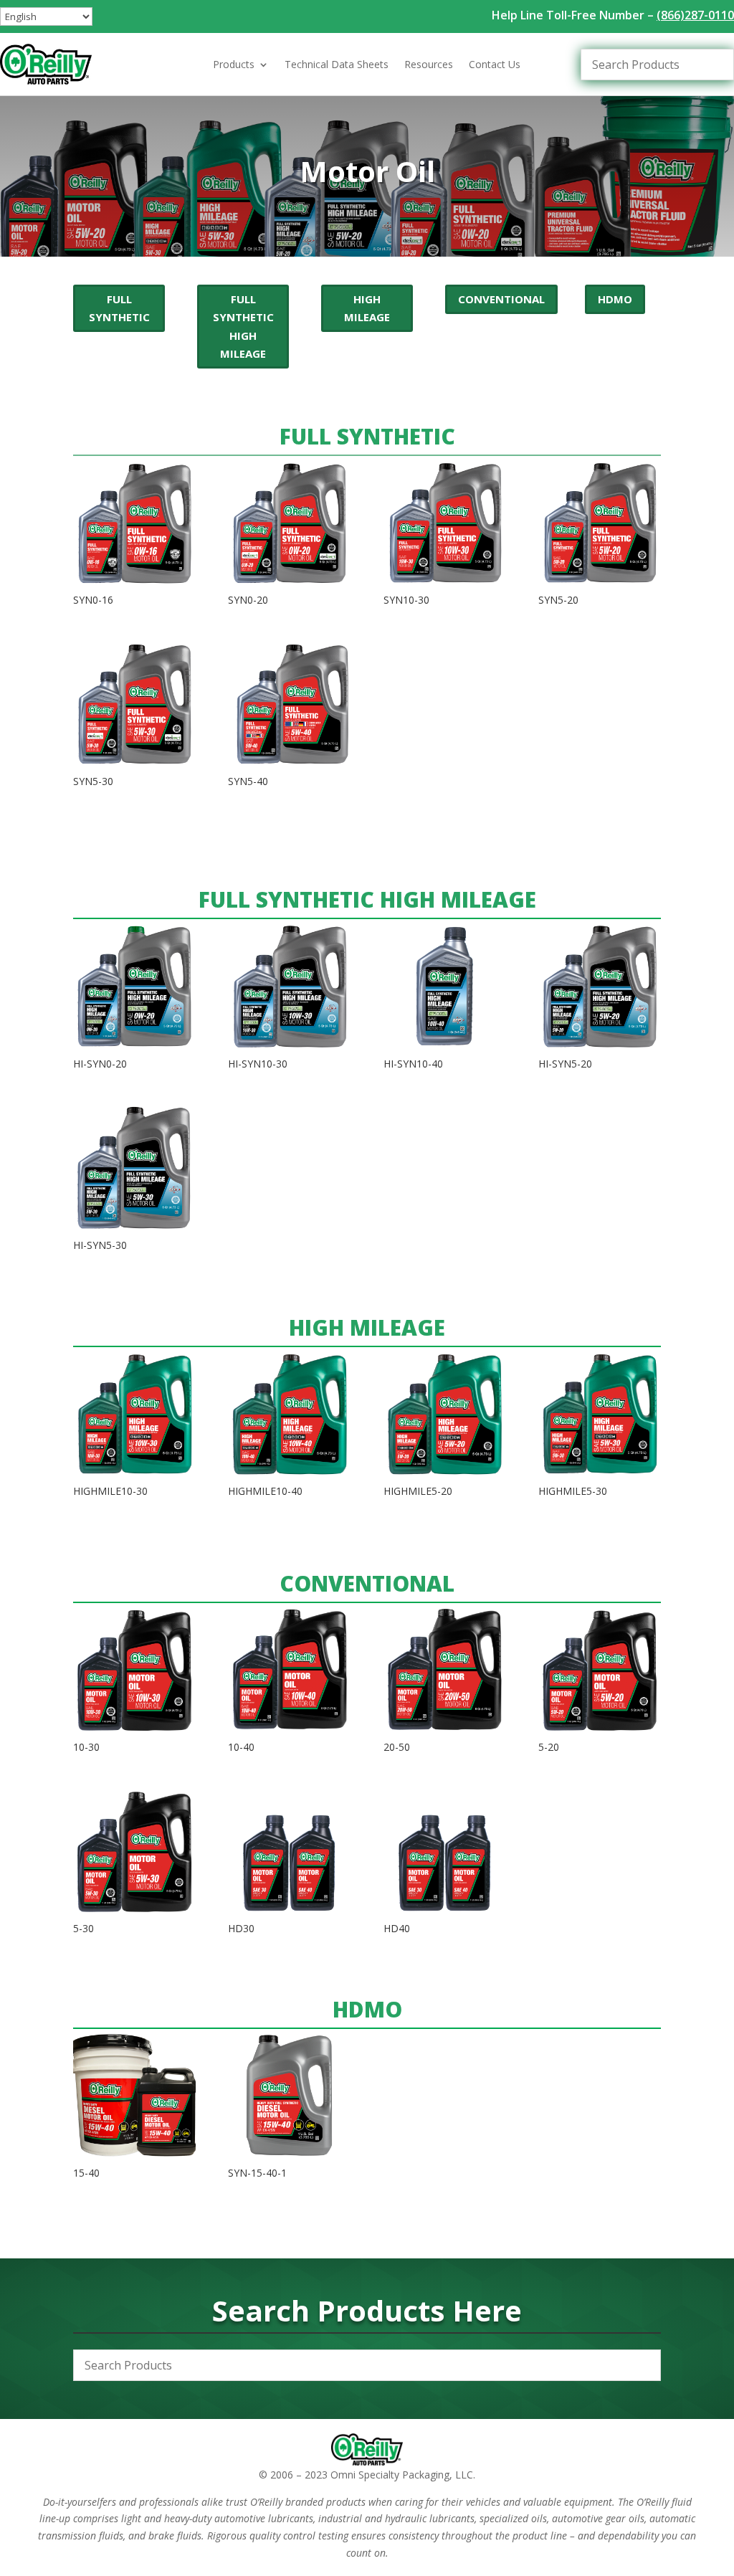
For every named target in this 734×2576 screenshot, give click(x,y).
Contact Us (495, 65)
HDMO (615, 299)
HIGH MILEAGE (367, 308)
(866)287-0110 (695, 15)
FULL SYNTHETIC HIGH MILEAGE (243, 327)
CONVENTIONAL (501, 299)
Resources (429, 65)
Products (234, 65)
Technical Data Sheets (337, 65)
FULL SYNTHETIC (119, 308)
